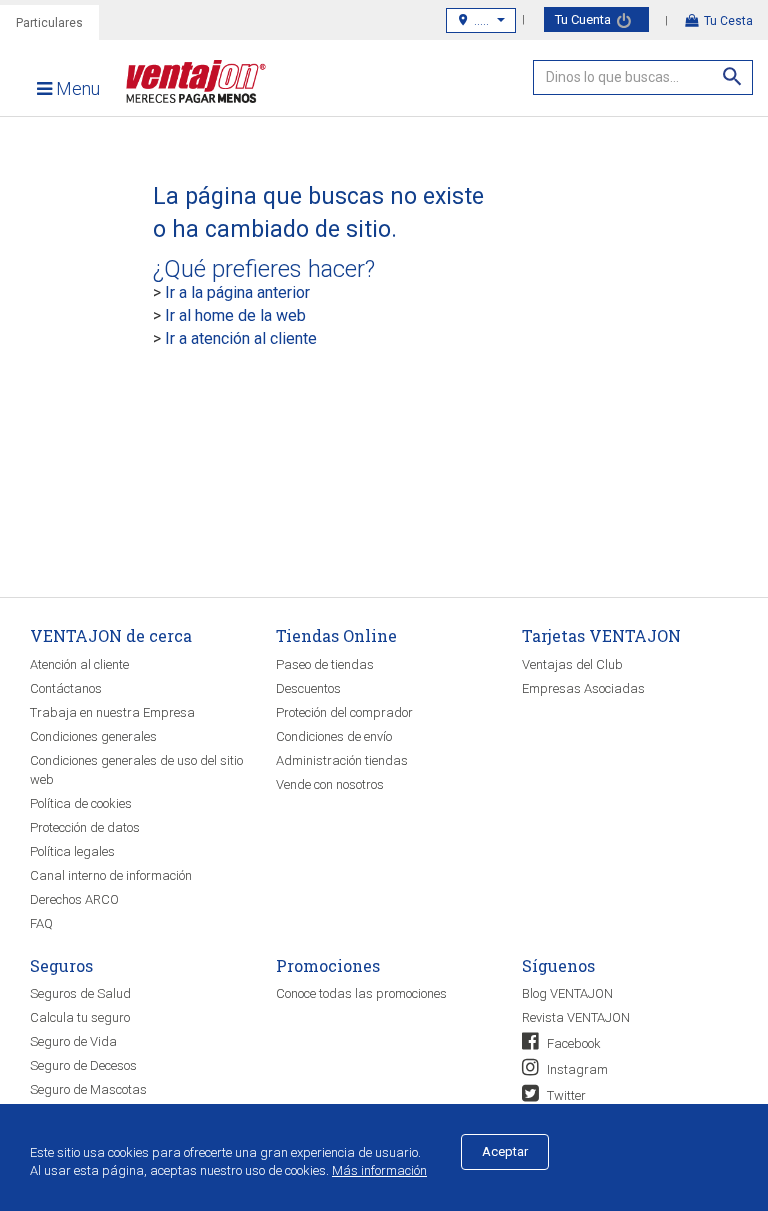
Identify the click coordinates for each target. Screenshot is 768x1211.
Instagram (576, 1069)
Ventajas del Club (572, 664)
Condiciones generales (93, 736)
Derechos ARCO (74, 899)
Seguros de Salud (80, 993)
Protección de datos (85, 827)
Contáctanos (66, 688)
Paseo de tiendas (325, 664)
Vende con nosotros (330, 784)
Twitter (565, 1095)
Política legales (72, 851)
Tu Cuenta (584, 19)
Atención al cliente (79, 664)
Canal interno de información (111, 875)
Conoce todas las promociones (361, 993)
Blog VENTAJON (567, 993)
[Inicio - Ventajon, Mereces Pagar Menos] (191, 85)
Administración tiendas (342, 760)
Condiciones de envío (334, 736)
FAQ (41, 923)
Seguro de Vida (73, 1041)
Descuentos (308, 688)
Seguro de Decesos (83, 1065)
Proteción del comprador (344, 712)
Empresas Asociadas (583, 688)
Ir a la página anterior (237, 292)
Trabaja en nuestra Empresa (112, 712)
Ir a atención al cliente (241, 338)
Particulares (49, 23)
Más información (379, 1170)
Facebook (572, 1043)
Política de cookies (81, 803)
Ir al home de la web (235, 315)
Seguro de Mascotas (88, 1089)
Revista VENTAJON (576, 1017)
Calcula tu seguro (80, 1017)
